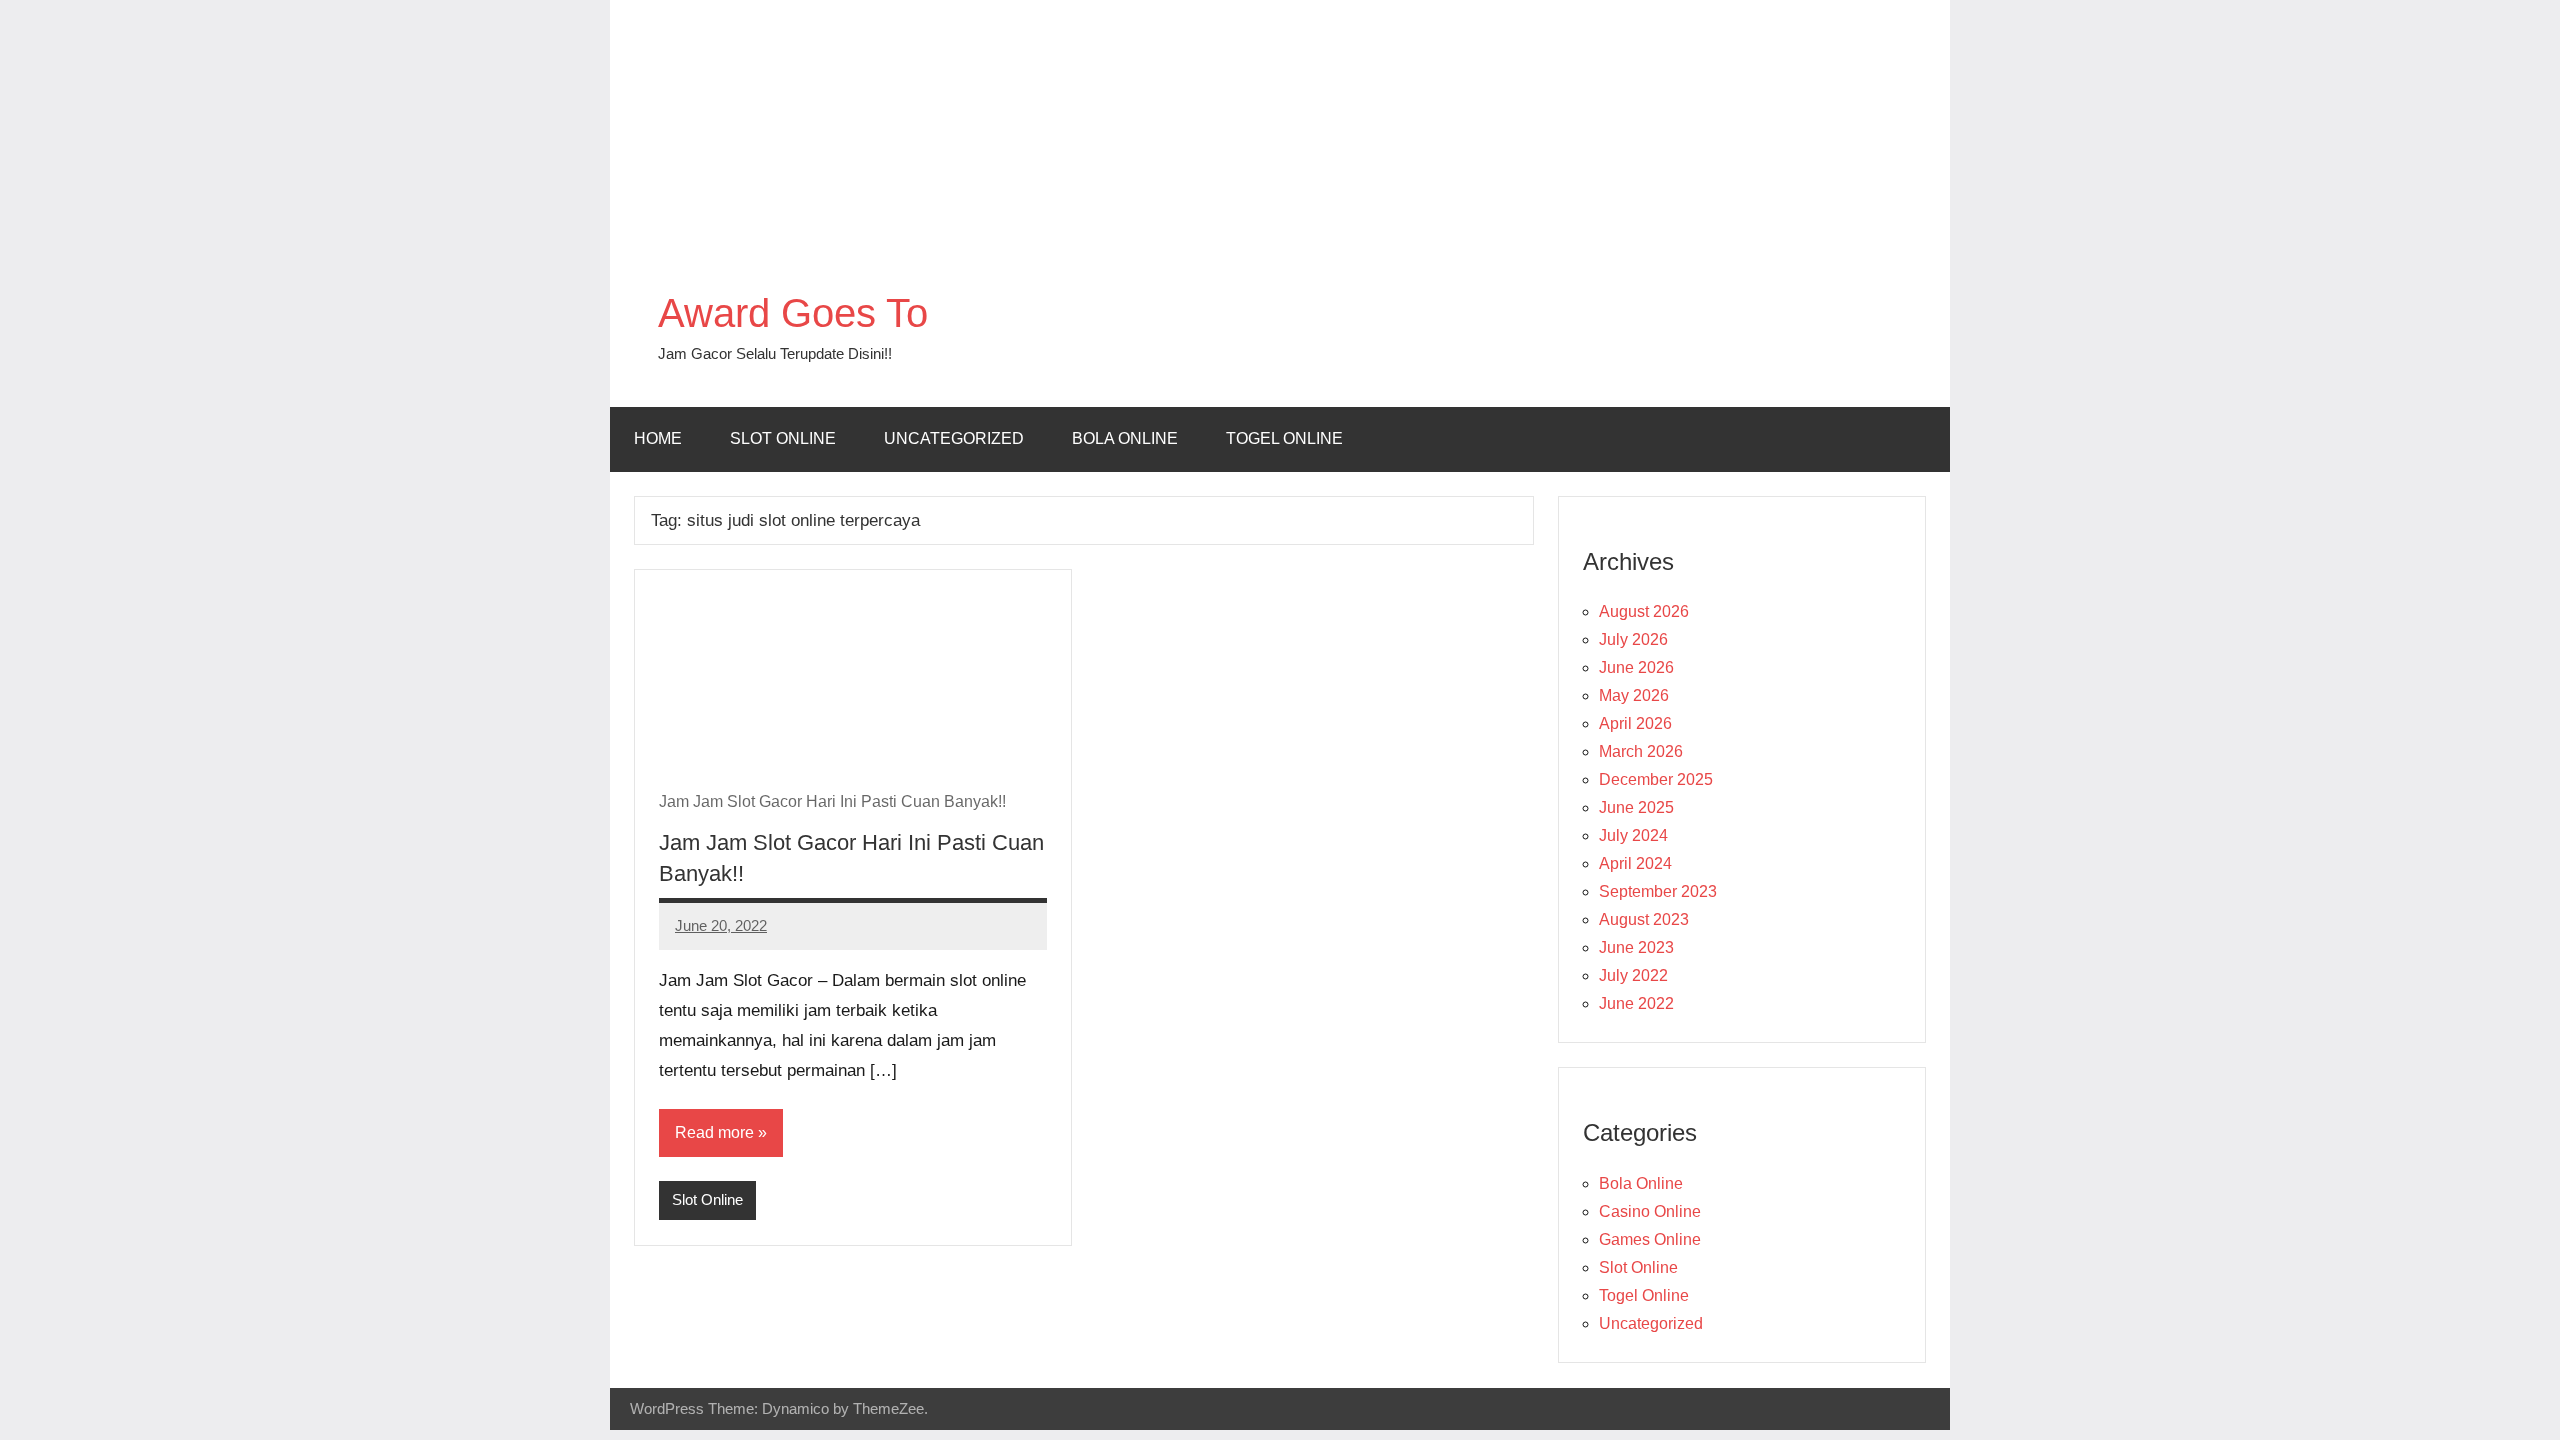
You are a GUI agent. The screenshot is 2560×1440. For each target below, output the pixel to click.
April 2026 (1635, 723)
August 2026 (1644, 611)
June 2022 (1636, 1003)
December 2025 (1656, 779)
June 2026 (1636, 667)
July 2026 (1633, 639)
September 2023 (1658, 891)
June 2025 (1636, 807)
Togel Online (1284, 438)
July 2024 (1633, 835)
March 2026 (1641, 751)
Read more (714, 1132)
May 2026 (1634, 695)
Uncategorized (954, 438)
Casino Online (1650, 1211)
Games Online (1650, 1239)
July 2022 (1633, 975)
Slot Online (783, 438)
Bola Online (1125, 438)
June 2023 (1636, 947)
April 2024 (1635, 863)
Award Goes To (793, 313)
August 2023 (1644, 919)
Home (658, 438)
